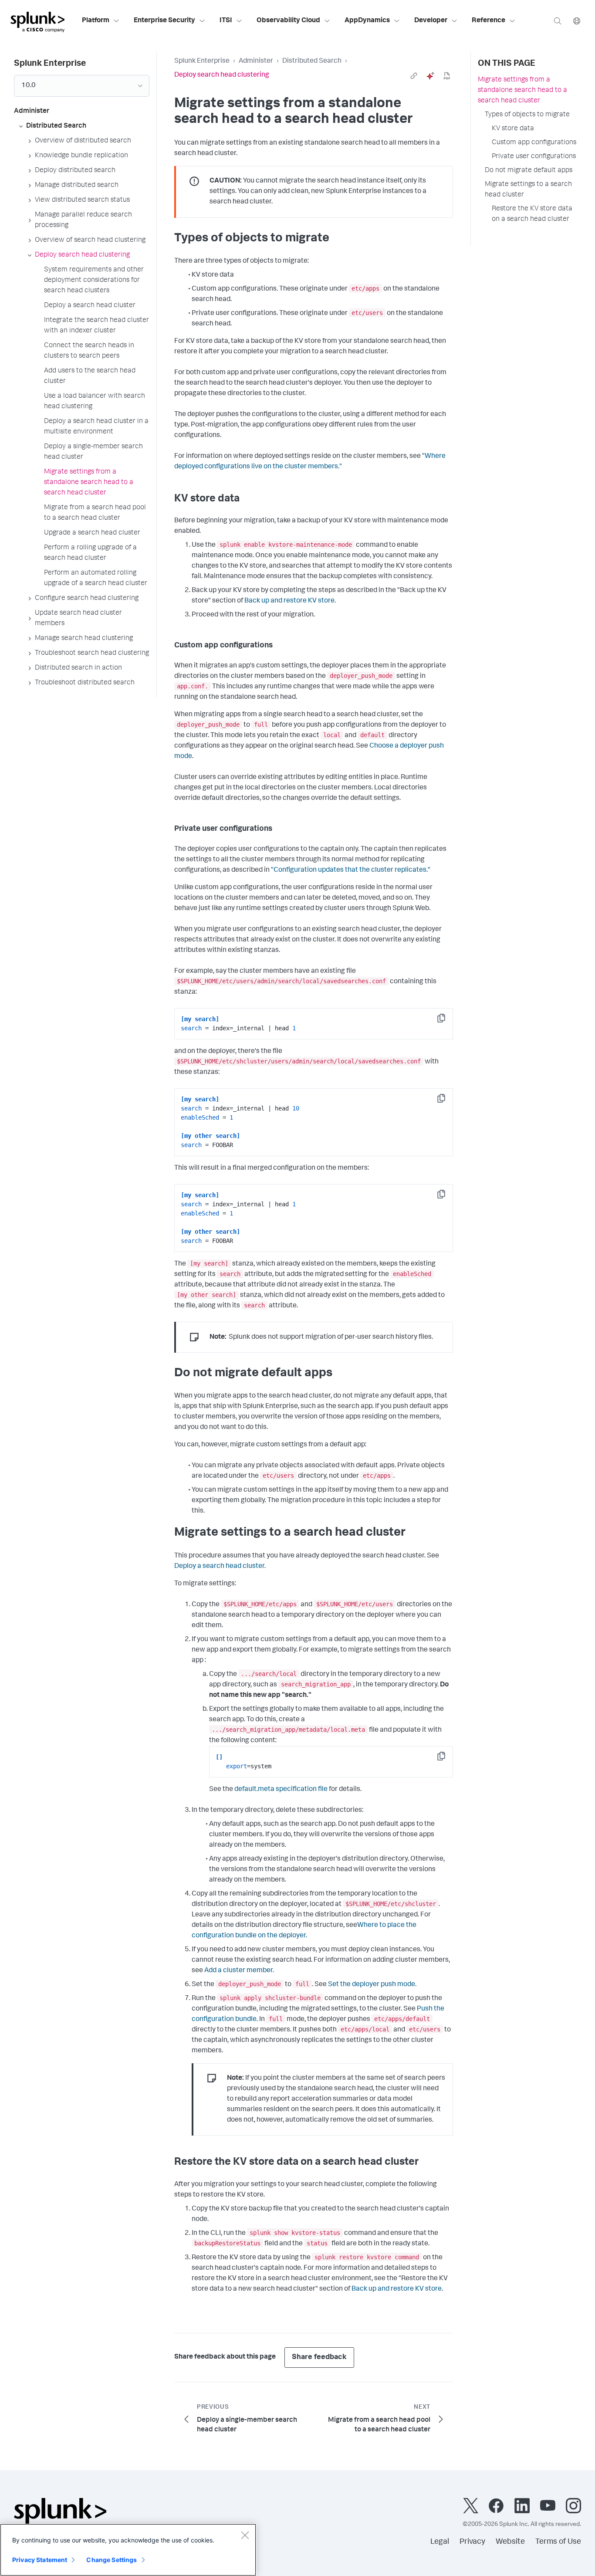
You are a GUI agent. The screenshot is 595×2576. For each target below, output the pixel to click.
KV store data (513, 129)
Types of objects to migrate (527, 115)
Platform (96, 21)
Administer (256, 61)
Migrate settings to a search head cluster (528, 190)
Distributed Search (312, 61)
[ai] (430, 76)
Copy (447, 1021)
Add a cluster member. (239, 1971)
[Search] (558, 21)
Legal (440, 2542)
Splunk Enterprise (202, 61)
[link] (414, 76)
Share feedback (319, 2358)
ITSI (226, 21)
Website (510, 2542)
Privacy (472, 2542)
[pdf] (447, 76)
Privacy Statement (40, 2560)
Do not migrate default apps (529, 171)
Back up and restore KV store (289, 601)
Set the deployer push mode (372, 1985)
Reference (489, 21)
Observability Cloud (288, 21)
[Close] (245, 2535)
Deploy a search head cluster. (220, 1567)
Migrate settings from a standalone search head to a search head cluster (522, 91)
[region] (128, 2550)
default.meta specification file (281, 1790)
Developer (431, 21)
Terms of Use (558, 2542)
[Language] (577, 21)
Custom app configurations (534, 143)
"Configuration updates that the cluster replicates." (351, 870)
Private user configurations (534, 157)
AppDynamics (367, 21)
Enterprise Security (164, 21)
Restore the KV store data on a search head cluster (532, 214)
